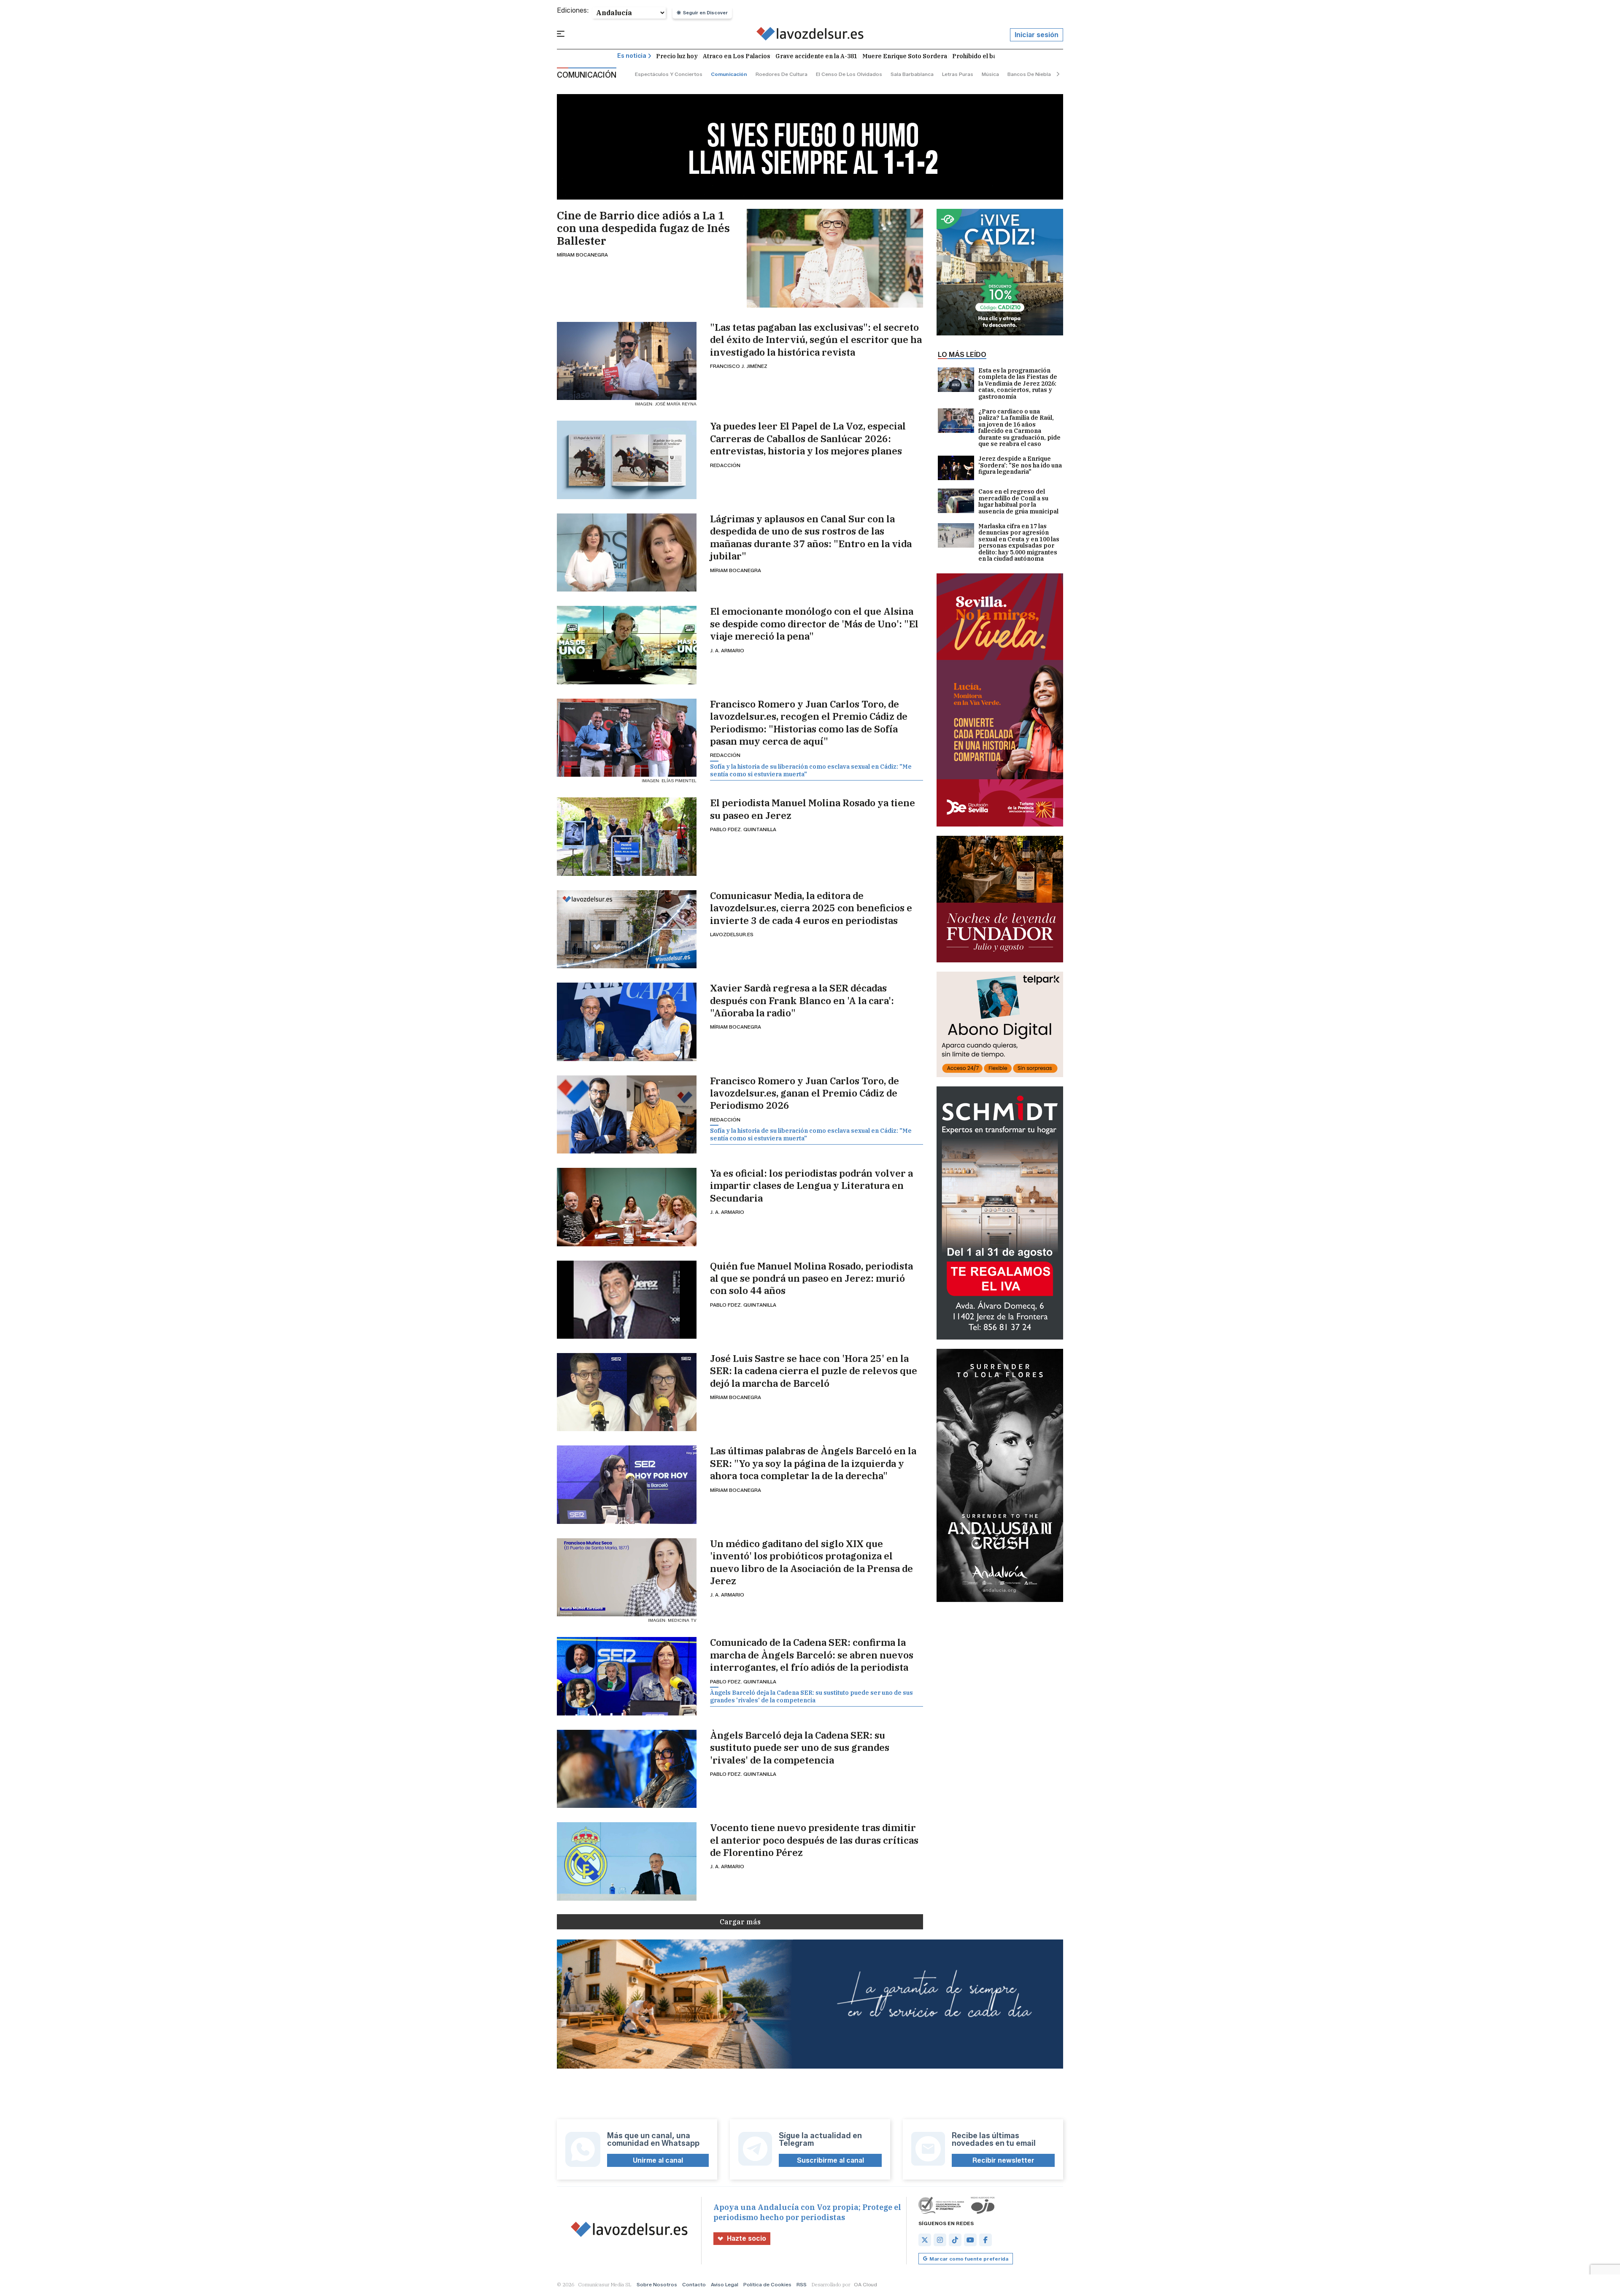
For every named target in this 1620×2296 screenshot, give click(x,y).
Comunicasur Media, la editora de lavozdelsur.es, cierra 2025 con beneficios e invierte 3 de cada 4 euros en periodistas (811, 908)
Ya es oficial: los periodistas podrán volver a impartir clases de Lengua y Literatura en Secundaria (811, 1186)
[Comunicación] (810, 35)
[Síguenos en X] (925, 2240)
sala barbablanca (912, 74)
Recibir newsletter (1003, 2160)
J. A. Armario (727, 650)
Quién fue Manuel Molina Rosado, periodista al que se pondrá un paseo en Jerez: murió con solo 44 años (811, 1278)
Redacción (725, 465)
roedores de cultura (782, 74)
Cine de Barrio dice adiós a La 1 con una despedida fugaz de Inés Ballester (643, 228)
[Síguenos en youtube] (970, 2240)
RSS (802, 2284)
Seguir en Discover (705, 13)
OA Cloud (865, 2284)
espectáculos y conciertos (669, 74)
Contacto (694, 2284)
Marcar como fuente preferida (969, 2259)
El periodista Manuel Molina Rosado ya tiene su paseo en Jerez (813, 809)
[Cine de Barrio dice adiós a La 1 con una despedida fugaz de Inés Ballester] (835, 258)
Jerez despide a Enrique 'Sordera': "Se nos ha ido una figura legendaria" (1020, 466)
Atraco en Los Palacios (737, 56)
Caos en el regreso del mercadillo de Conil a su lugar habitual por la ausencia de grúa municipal (1018, 502)
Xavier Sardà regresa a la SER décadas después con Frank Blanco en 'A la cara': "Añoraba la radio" (802, 1000)
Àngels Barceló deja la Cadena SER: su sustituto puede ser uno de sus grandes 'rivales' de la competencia (811, 1696)
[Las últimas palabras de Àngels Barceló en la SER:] (627, 1484)
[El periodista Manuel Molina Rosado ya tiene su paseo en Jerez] (627, 836)
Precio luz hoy (677, 56)
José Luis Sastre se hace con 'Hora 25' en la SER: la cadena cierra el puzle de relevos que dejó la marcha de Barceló (814, 1371)
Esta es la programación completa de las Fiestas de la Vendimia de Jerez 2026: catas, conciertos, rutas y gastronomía (1018, 384)
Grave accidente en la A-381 (816, 56)
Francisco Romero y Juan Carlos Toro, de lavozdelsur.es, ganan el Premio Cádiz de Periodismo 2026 (805, 1093)
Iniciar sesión (1037, 35)
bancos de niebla (1029, 74)
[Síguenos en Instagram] (940, 2240)
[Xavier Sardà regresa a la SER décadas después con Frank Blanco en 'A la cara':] (627, 1022)
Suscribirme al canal (830, 2160)
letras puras (958, 74)
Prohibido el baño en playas (993, 56)
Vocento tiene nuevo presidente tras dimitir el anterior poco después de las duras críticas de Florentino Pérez (814, 1840)
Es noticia (632, 56)
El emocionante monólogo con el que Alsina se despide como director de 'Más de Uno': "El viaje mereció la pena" (814, 624)
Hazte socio (747, 2238)
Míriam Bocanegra (582, 255)
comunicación (729, 74)
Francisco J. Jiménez (739, 366)
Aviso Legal (725, 2284)
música (990, 74)
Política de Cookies (767, 2284)
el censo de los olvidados (849, 74)
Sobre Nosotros (657, 2284)
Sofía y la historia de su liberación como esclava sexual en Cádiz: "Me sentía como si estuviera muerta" (811, 770)
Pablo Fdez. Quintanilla (743, 829)
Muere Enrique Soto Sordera (905, 56)
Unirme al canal (658, 2160)
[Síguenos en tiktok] (955, 2240)
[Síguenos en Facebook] (985, 2240)
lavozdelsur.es (732, 934)
